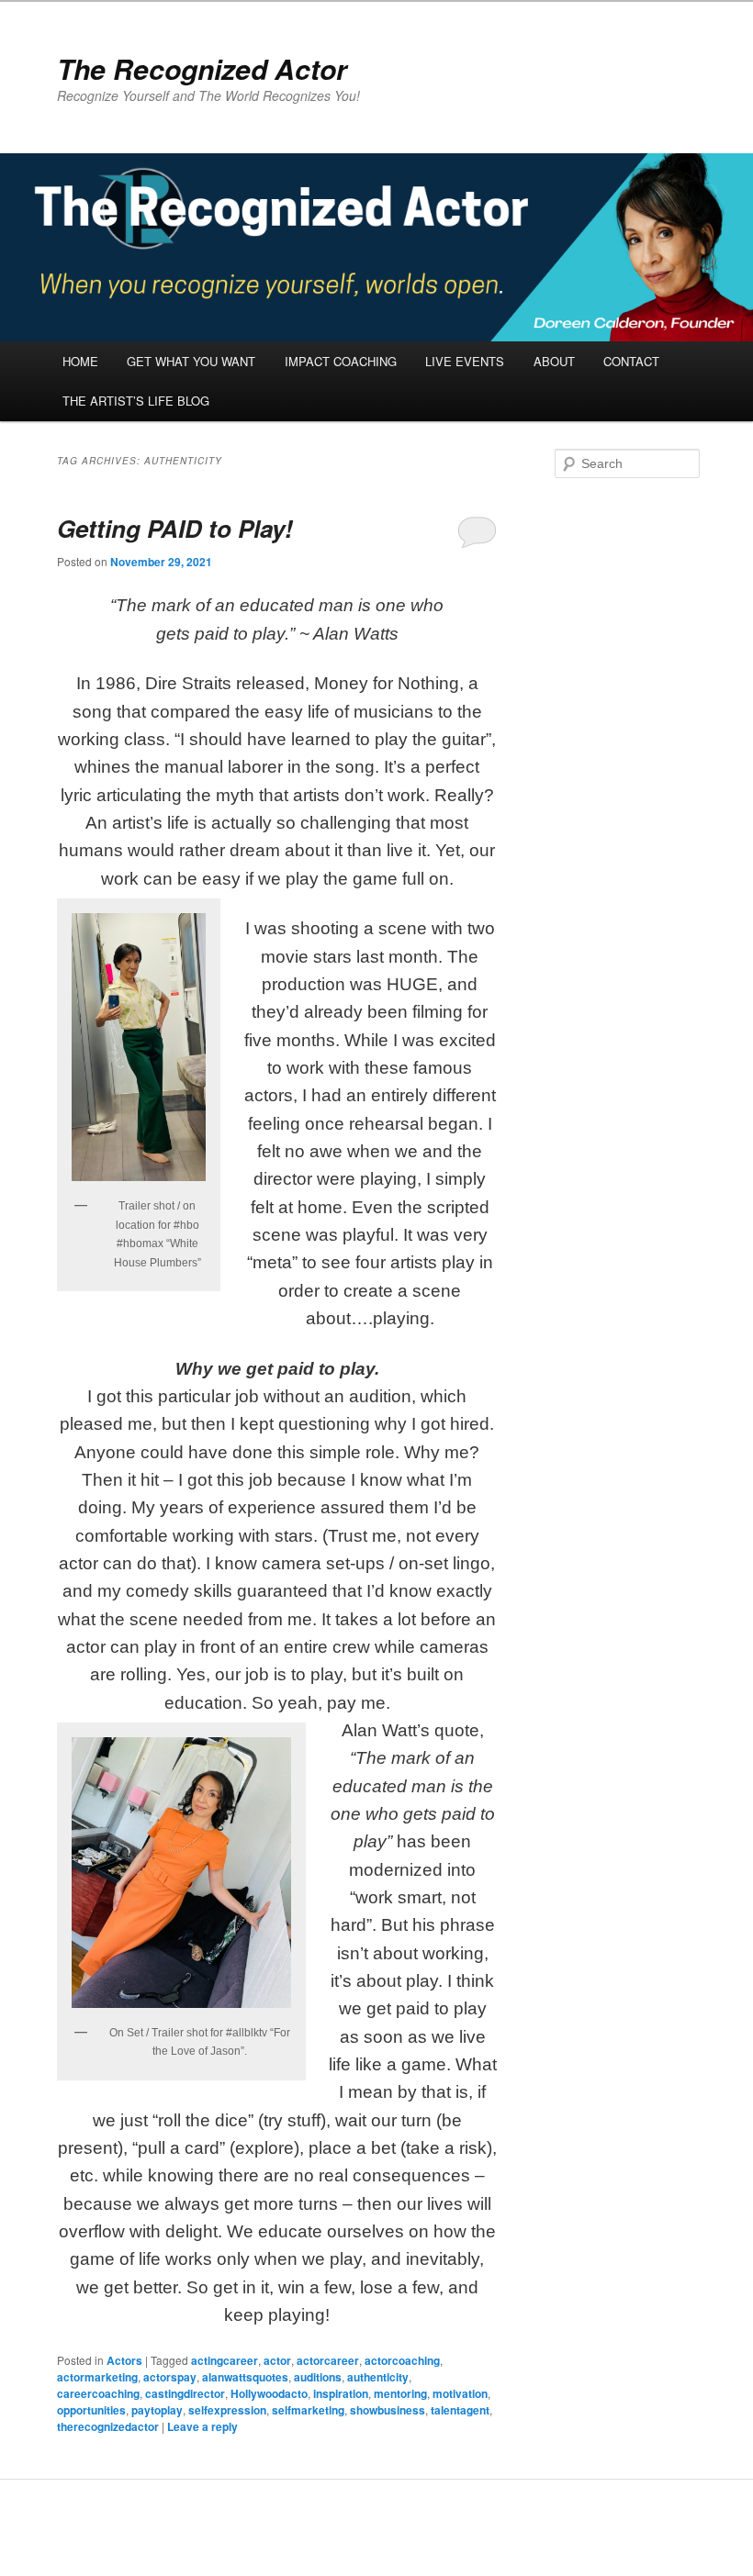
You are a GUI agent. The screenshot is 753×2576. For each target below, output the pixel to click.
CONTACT (631, 361)
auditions (318, 2377)
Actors (124, 2360)
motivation (460, 2393)
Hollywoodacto (269, 2393)
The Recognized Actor (202, 68)
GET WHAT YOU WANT (191, 361)
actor (277, 2360)
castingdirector (185, 2393)
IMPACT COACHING (341, 361)
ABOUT (554, 361)
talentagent (460, 2410)
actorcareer (328, 2360)
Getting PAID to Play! (175, 528)
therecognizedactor (108, 2426)
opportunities (91, 2410)
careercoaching (98, 2393)
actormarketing (97, 2377)
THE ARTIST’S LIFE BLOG (136, 401)
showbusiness (388, 2410)
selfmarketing (308, 2410)
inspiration (341, 2393)
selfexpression (227, 2410)
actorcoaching (402, 2360)
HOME (80, 361)
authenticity (378, 2377)
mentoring (400, 2393)
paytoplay (157, 2410)
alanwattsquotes (245, 2377)
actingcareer (225, 2360)
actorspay (170, 2377)
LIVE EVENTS (465, 361)
